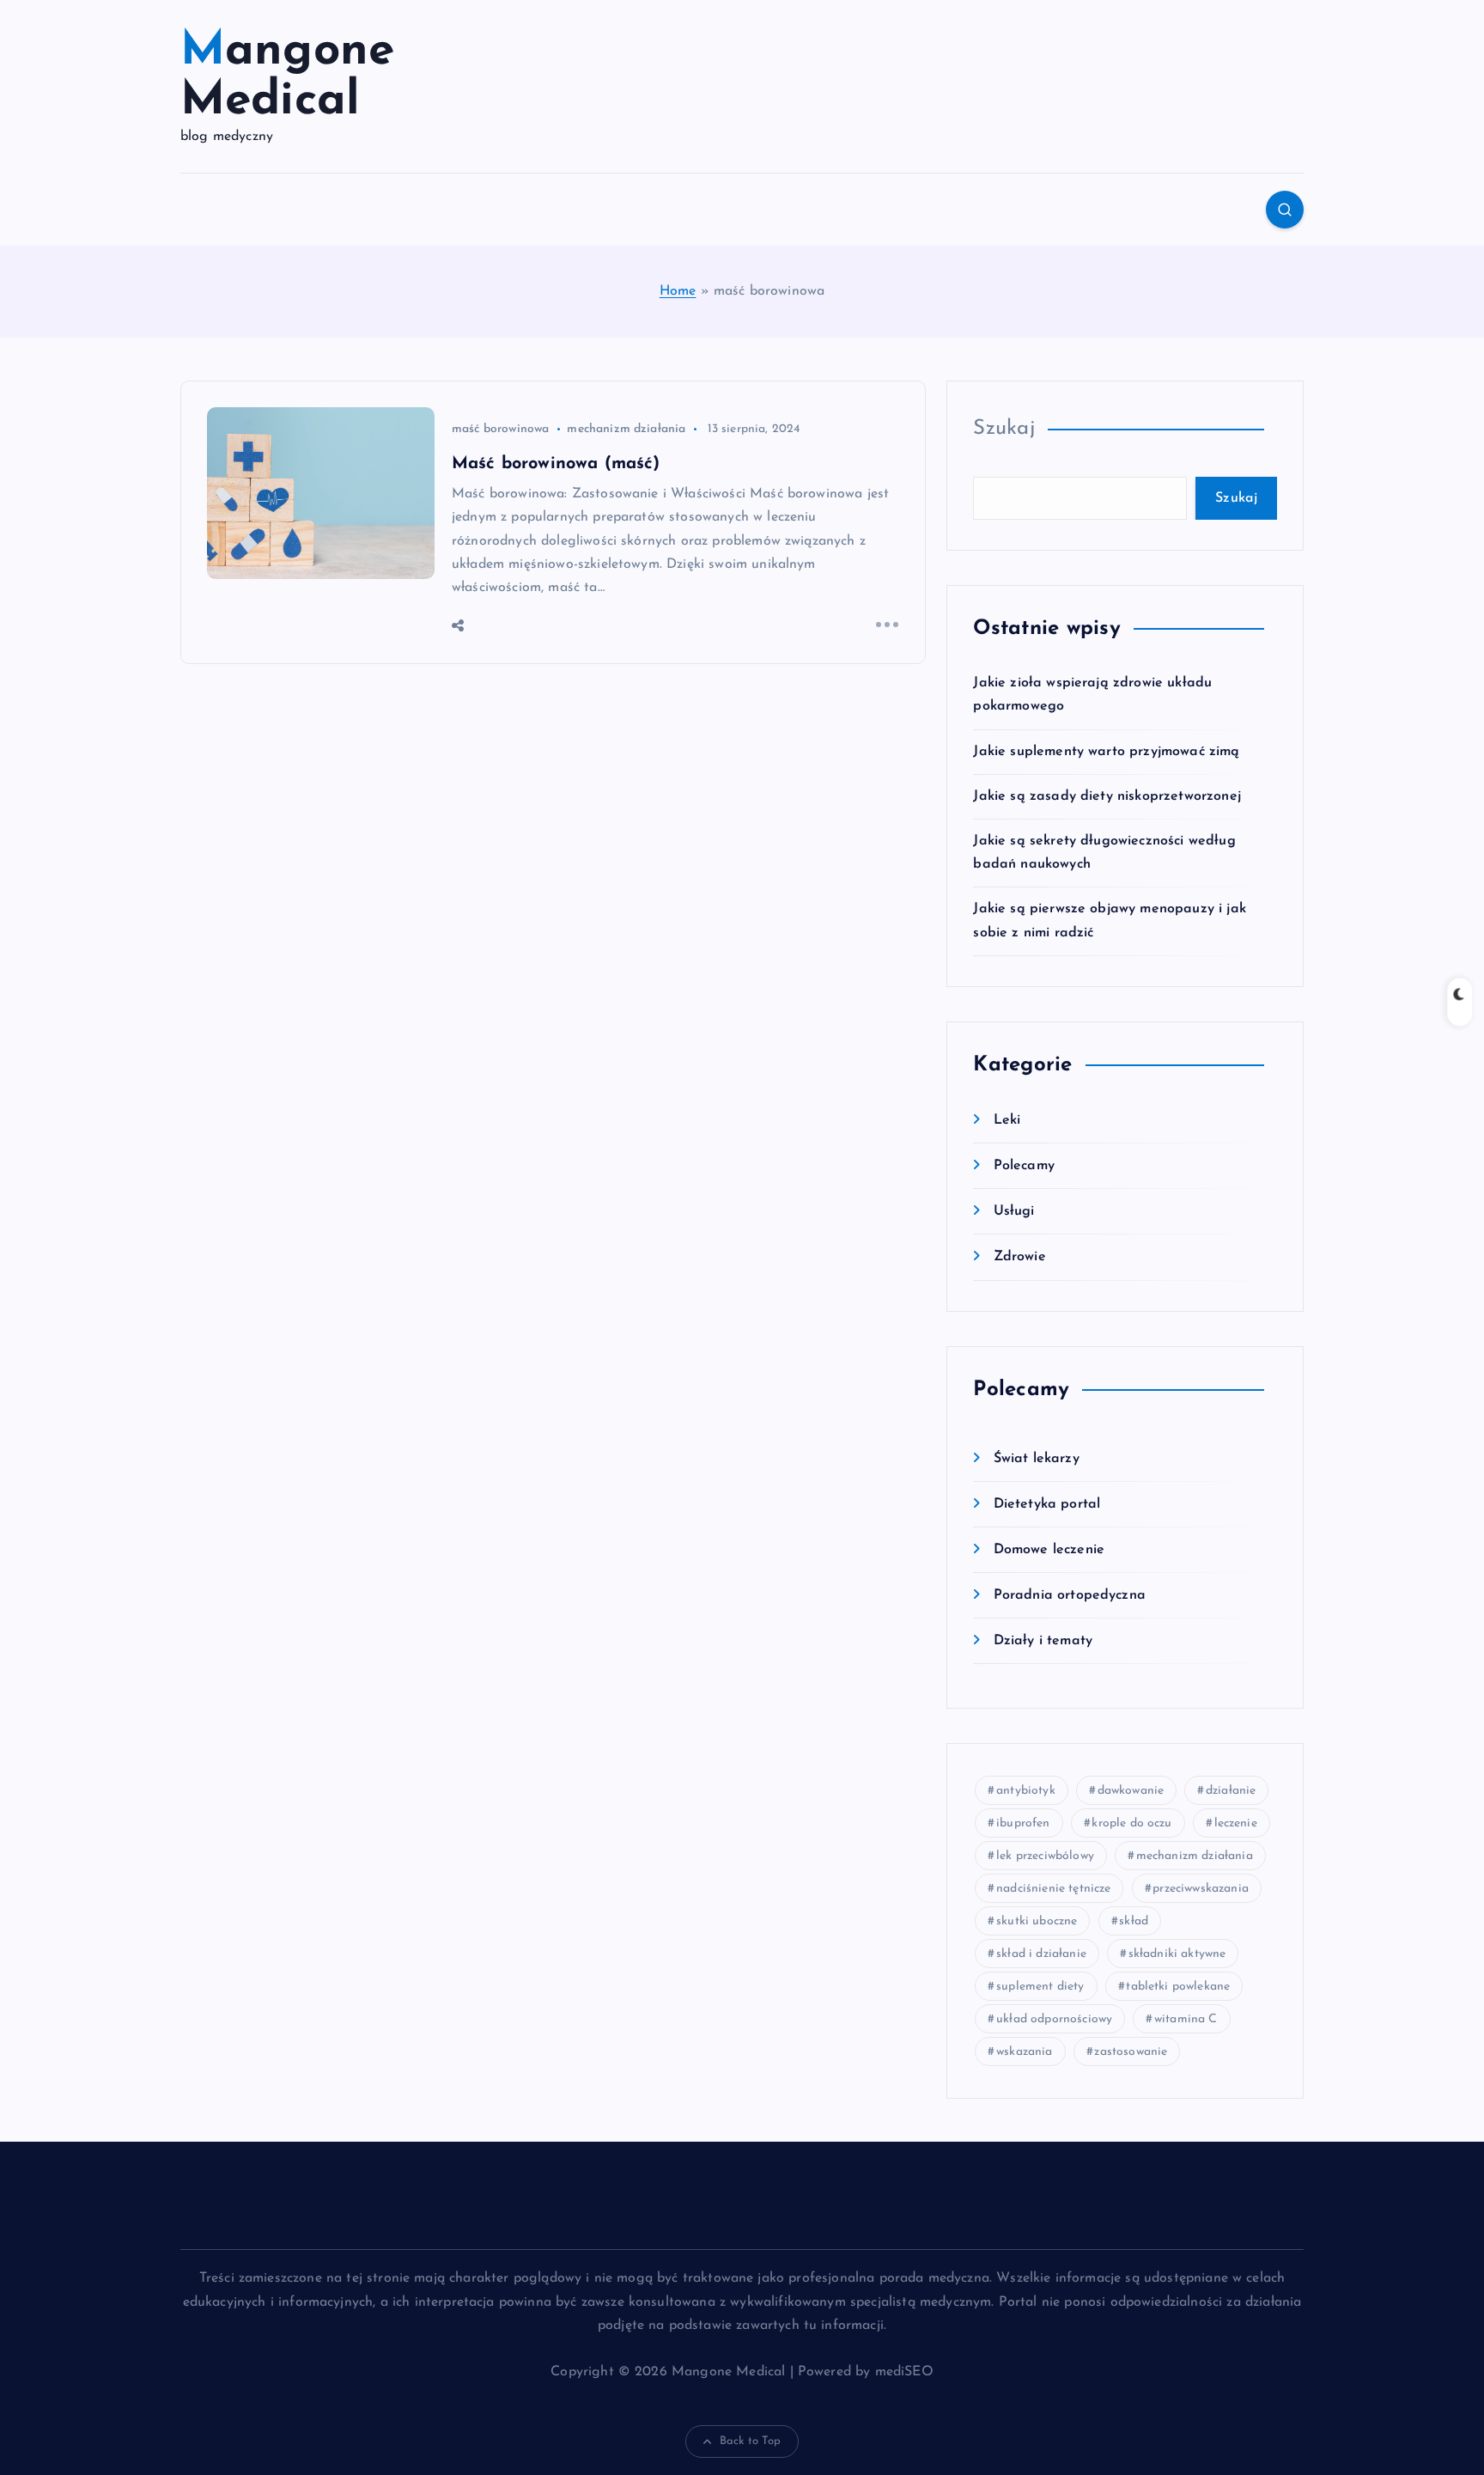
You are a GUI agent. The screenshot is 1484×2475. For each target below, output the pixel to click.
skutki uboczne (1037, 1921)
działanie (1231, 1791)
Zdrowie (1019, 1257)
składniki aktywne (1177, 1954)
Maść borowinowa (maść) (556, 464)
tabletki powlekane (1178, 1987)
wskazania (1024, 2052)
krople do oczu (1131, 1823)
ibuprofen (1023, 1823)
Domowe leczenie (1049, 1550)
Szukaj (1004, 429)
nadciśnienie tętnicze (1053, 1889)
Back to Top (751, 2441)
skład (1134, 1921)
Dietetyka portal (1047, 1504)
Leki (1007, 1120)
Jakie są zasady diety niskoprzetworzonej (1107, 796)
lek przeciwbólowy (1045, 1856)
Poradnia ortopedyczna (1070, 1595)
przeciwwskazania (1201, 1889)
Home (678, 291)
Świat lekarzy (1036, 1459)
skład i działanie (1041, 1954)
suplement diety (1040, 1987)
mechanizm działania (626, 429)
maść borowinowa (500, 429)
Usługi (1014, 1211)
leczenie (1236, 1823)
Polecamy (1024, 1166)
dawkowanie (1131, 1791)
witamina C (1186, 2019)
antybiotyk (1026, 1791)
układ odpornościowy (1054, 2019)
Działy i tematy (1043, 1641)
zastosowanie (1131, 2052)
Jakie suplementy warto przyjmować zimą (1106, 752)
